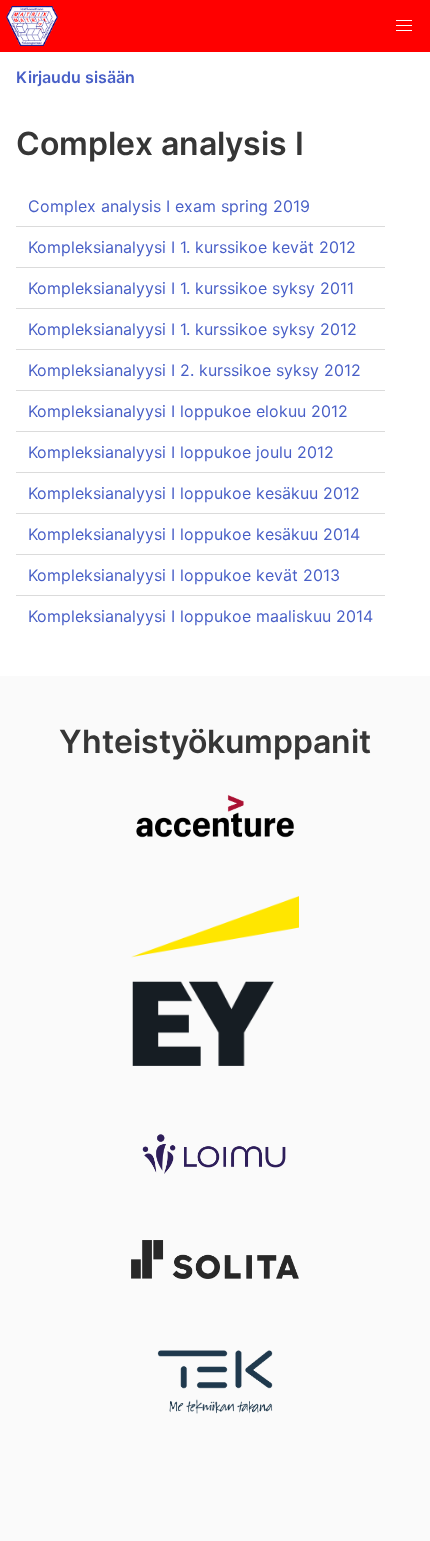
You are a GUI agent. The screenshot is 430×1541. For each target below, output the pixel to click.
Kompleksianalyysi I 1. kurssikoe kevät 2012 (192, 247)
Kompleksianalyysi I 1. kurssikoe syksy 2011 (191, 288)
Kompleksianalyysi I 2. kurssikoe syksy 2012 (194, 370)
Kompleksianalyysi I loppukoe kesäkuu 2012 (194, 493)
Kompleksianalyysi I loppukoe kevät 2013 (184, 575)
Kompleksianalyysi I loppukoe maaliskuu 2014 (200, 616)
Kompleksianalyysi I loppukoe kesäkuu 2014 (194, 534)
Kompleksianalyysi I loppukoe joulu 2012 (181, 452)
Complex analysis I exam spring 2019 (169, 206)
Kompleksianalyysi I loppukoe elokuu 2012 (188, 411)
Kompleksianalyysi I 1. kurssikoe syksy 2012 (192, 329)
